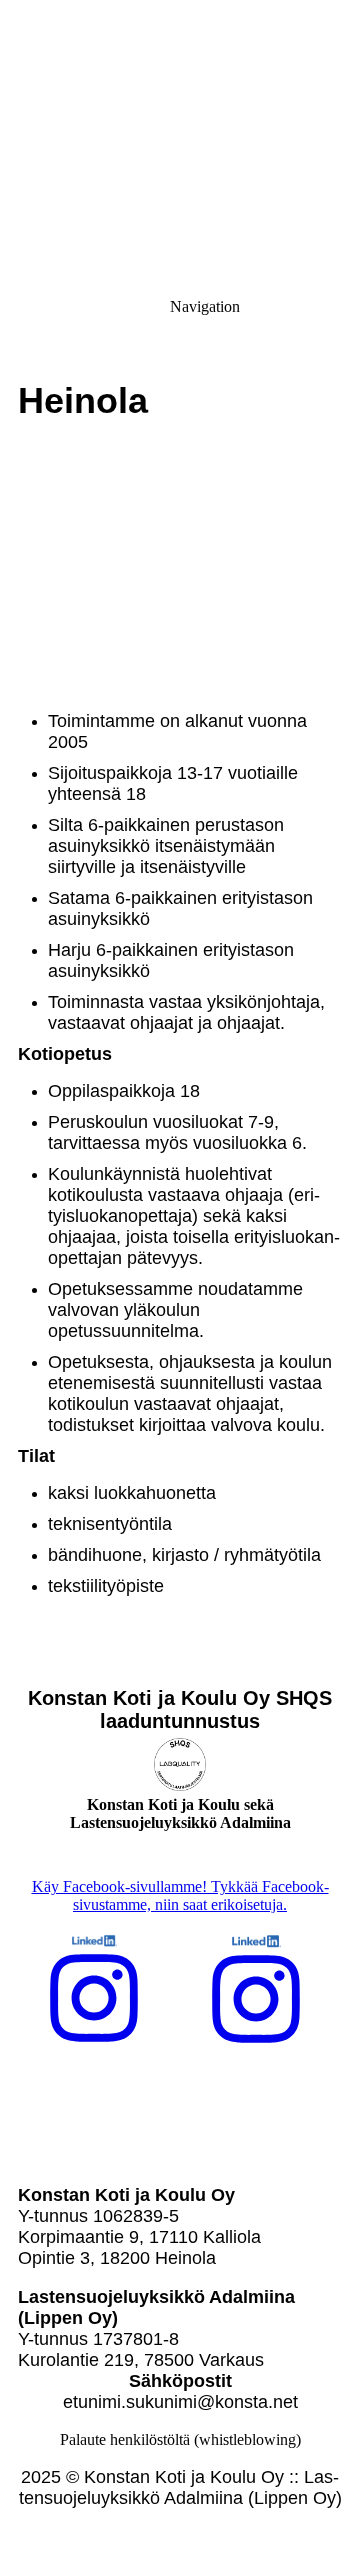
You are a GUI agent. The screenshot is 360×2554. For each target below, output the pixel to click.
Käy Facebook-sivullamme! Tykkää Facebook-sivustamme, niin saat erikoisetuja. (180, 1895)
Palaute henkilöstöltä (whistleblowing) (180, 2439)
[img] (180, 140)
